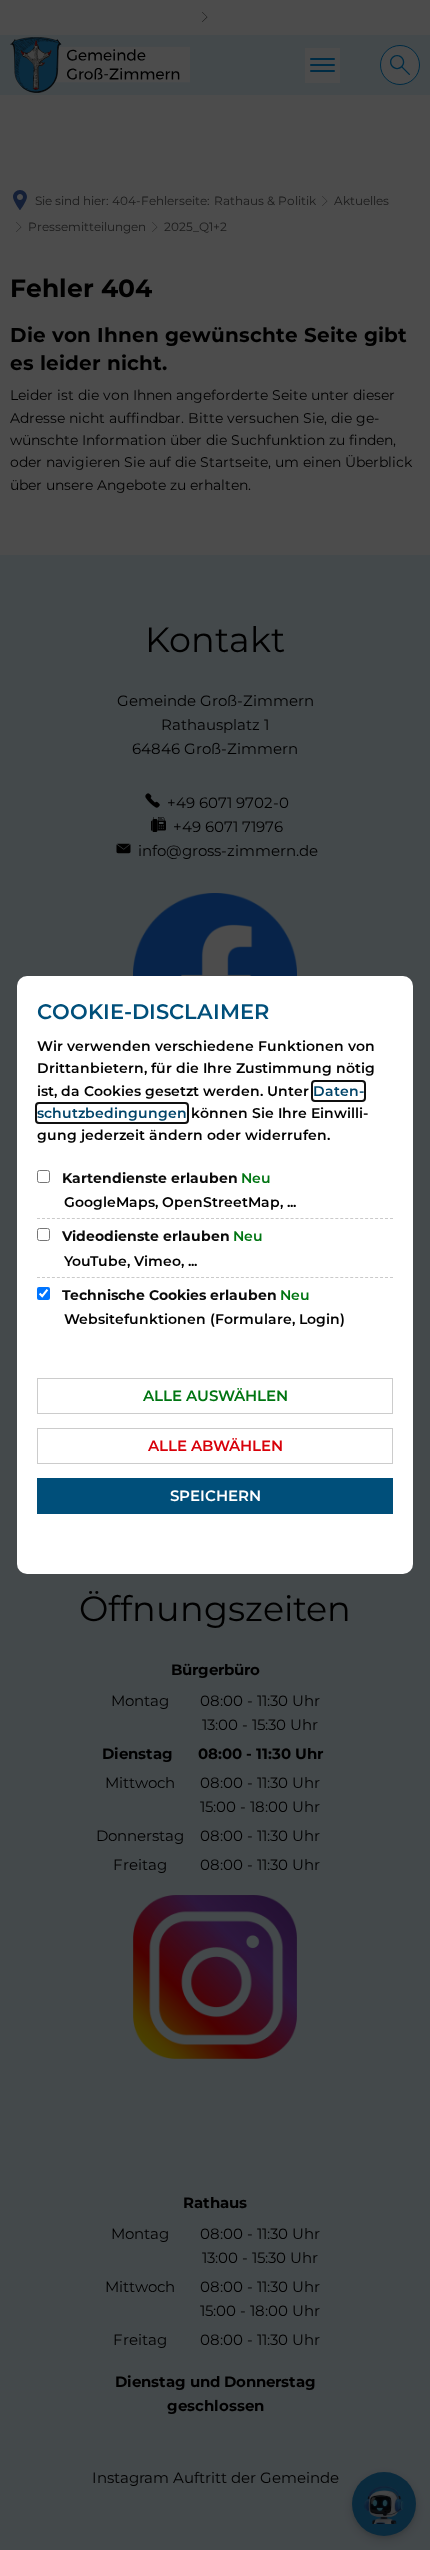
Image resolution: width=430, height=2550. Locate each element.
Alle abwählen (215, 1445)
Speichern (215, 1495)
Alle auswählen (215, 1395)
